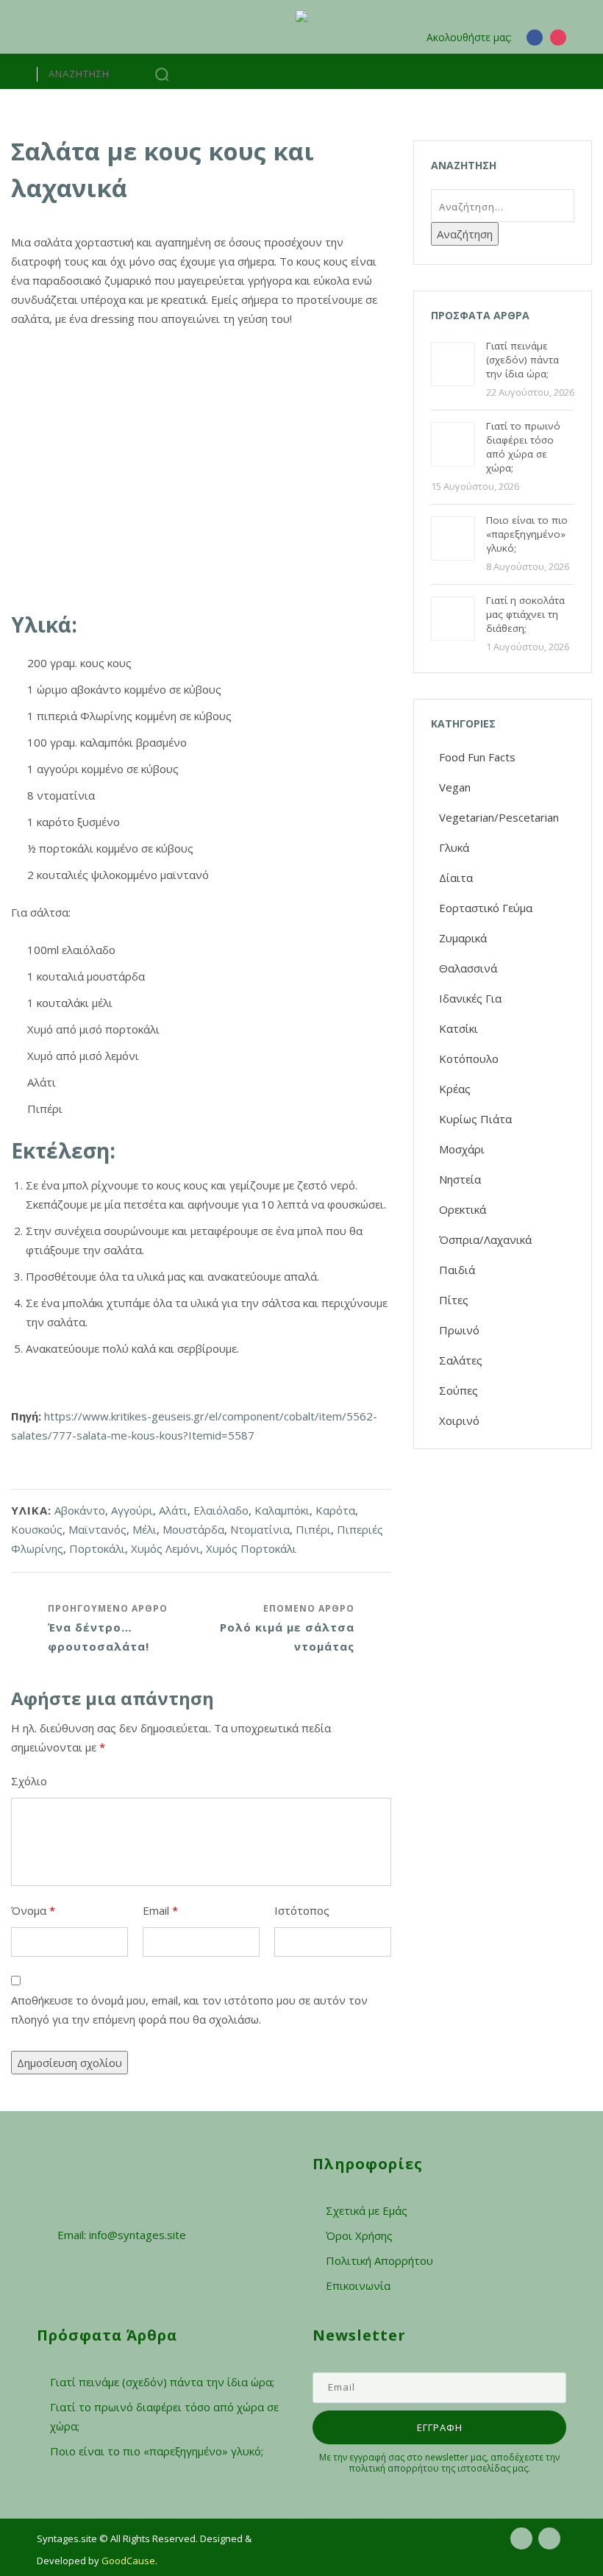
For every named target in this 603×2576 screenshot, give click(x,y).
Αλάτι (173, 1510)
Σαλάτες (461, 1360)
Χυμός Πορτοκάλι (251, 1548)
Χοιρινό (459, 1420)
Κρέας (455, 1089)
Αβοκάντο (80, 1510)
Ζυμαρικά (463, 938)
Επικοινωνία (358, 2285)
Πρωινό (459, 1330)
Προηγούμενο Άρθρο (108, 1628)
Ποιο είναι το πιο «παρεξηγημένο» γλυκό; (157, 2451)
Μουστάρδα (193, 1529)
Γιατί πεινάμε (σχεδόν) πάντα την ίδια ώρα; (162, 2382)
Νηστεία (460, 1179)
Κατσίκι (459, 1028)
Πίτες (454, 1300)
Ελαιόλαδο (221, 1510)
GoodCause (128, 2561)
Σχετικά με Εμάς (367, 2210)
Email (160, 1910)
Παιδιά (457, 1270)
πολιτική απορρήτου (394, 2468)
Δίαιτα (456, 878)
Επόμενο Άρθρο (287, 1628)
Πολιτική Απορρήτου (379, 2260)
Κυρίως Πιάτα (475, 1119)
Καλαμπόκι (282, 1510)
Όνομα (33, 1910)
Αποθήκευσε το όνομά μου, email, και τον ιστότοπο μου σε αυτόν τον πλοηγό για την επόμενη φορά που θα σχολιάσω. (189, 2010)
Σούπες (459, 1390)
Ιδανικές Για (470, 998)
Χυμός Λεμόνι (165, 1548)
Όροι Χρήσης (359, 2235)
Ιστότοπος (302, 1910)
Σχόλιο (29, 1781)
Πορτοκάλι (97, 1548)
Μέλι (144, 1529)
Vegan (455, 787)
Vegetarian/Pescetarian (499, 817)
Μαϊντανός (97, 1529)
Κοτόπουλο (469, 1058)
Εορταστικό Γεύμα (486, 908)
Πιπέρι (313, 1529)
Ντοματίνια (260, 1529)
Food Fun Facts (477, 757)
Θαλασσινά (468, 968)
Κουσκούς (37, 1529)
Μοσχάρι (462, 1149)
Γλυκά (454, 847)
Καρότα (335, 1510)
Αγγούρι (132, 1510)
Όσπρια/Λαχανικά (485, 1239)
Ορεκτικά (463, 1209)
